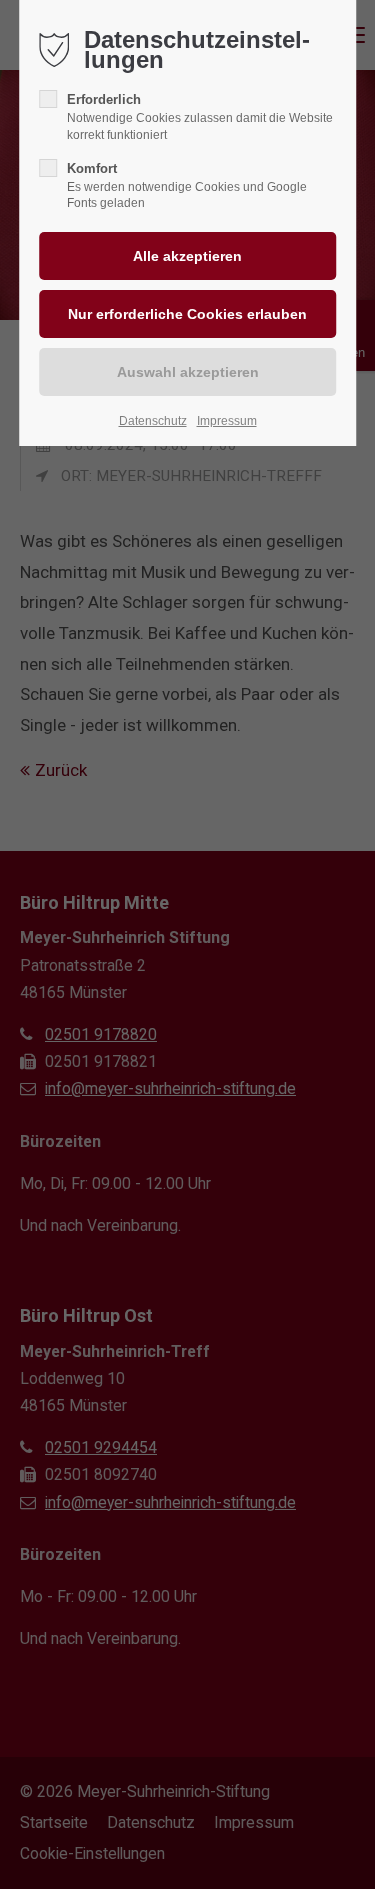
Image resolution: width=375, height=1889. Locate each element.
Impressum (227, 421)
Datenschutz (153, 421)
